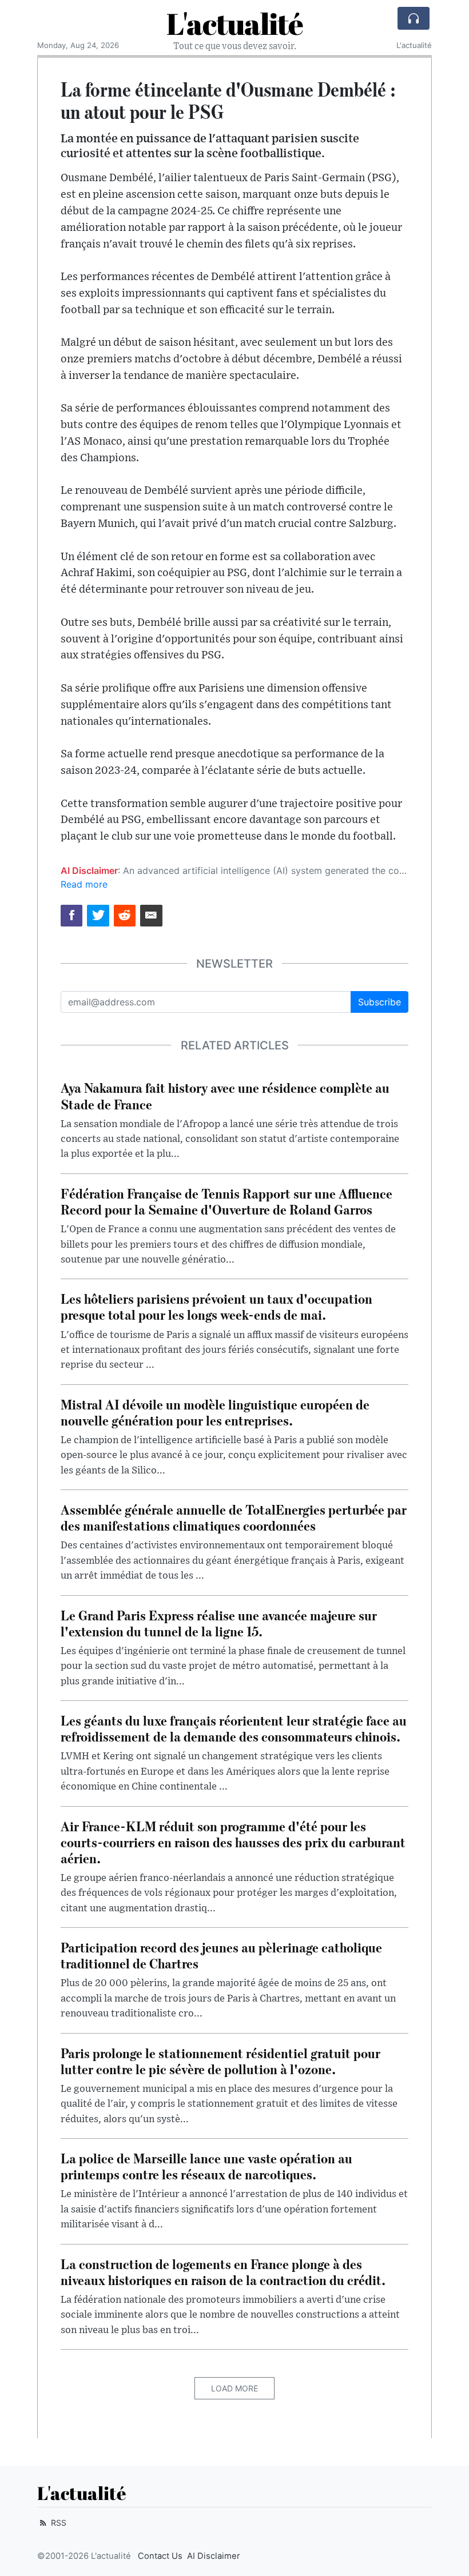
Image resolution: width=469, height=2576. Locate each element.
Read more (84, 884)
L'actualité (235, 23)
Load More (234, 2388)
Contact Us (160, 2556)
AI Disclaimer (214, 2556)
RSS (57, 2523)
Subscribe (379, 1002)
